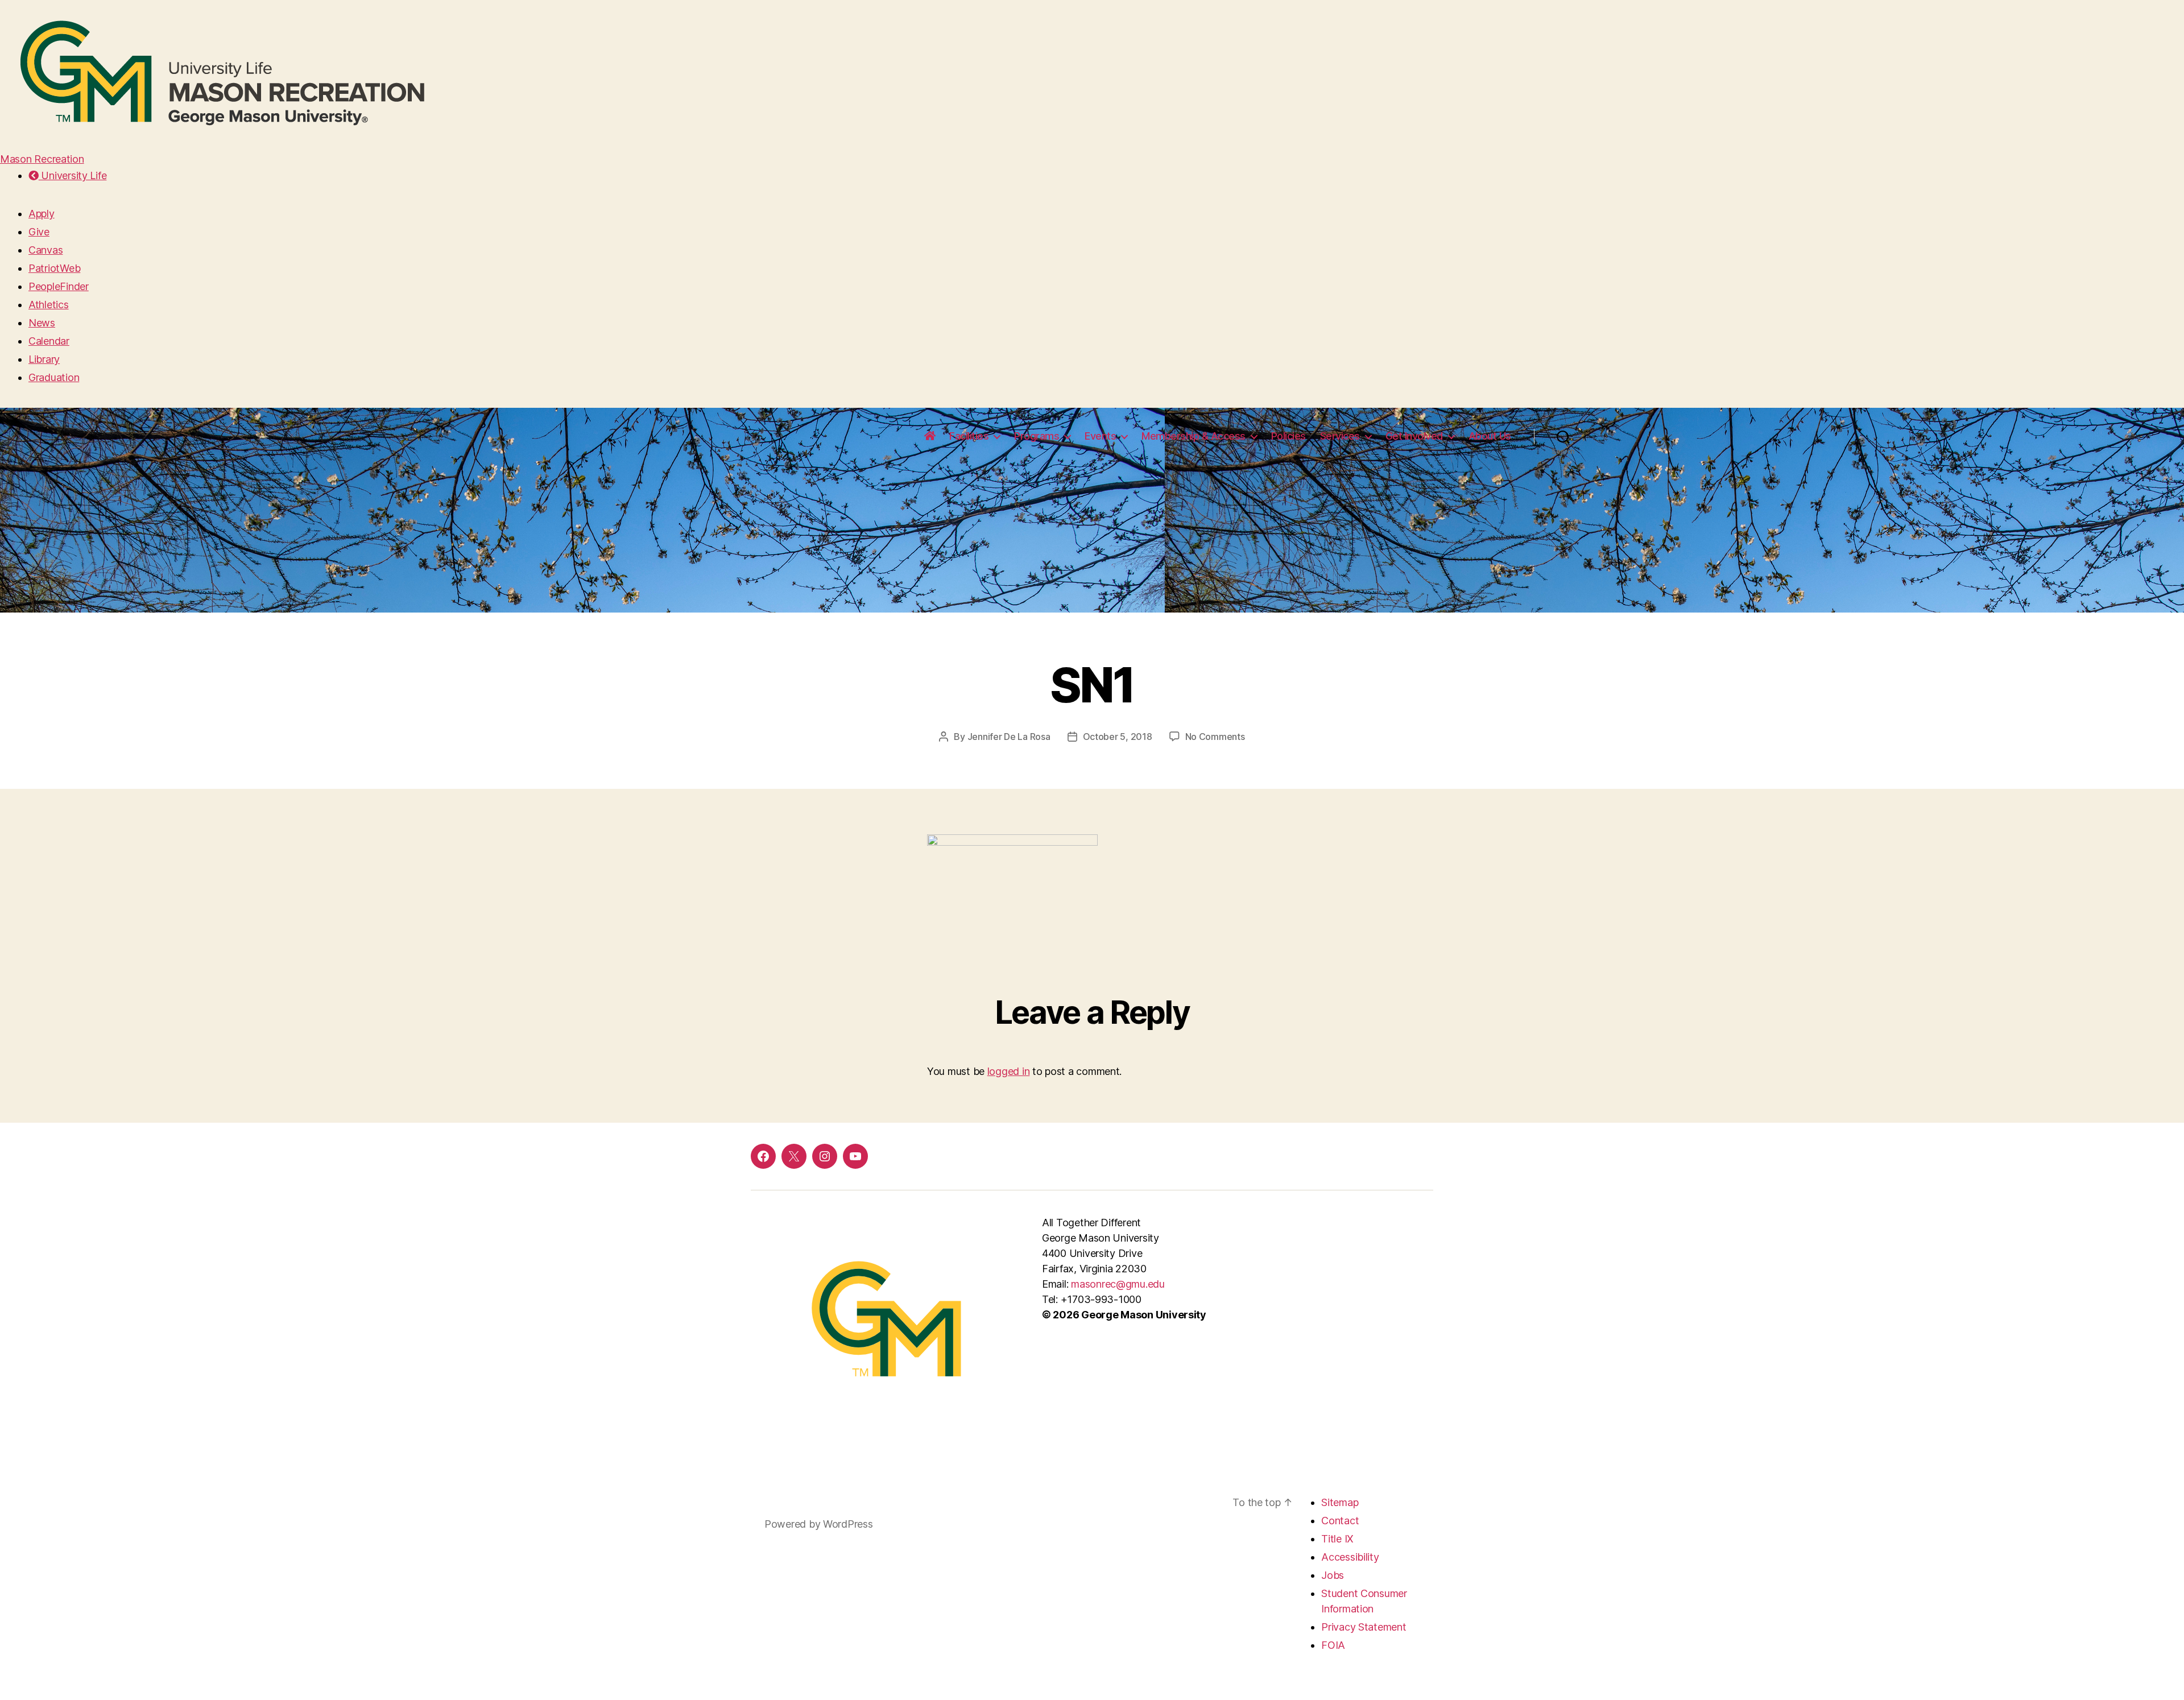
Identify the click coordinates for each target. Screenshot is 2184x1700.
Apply (42, 214)
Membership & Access (1194, 436)
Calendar (49, 341)
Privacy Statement (1364, 1627)
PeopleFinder (59, 286)
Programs (1037, 436)
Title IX (1337, 1539)
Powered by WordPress (819, 1524)
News (42, 323)
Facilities (969, 436)
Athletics (49, 305)
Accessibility (1350, 1557)
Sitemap (1340, 1502)
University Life (73, 175)
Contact (1340, 1521)
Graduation (54, 377)
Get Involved (1414, 436)
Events (1100, 436)
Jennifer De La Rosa (1009, 737)
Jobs (1333, 1575)
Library (44, 359)
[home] (930, 436)
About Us (1490, 436)
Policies (1289, 436)
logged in (1009, 1071)
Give (39, 232)
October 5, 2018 (1118, 737)
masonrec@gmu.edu (1118, 1284)
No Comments (1215, 737)
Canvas (45, 250)
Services (1340, 436)
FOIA (1333, 1645)
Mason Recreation (42, 159)
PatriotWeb (54, 268)
